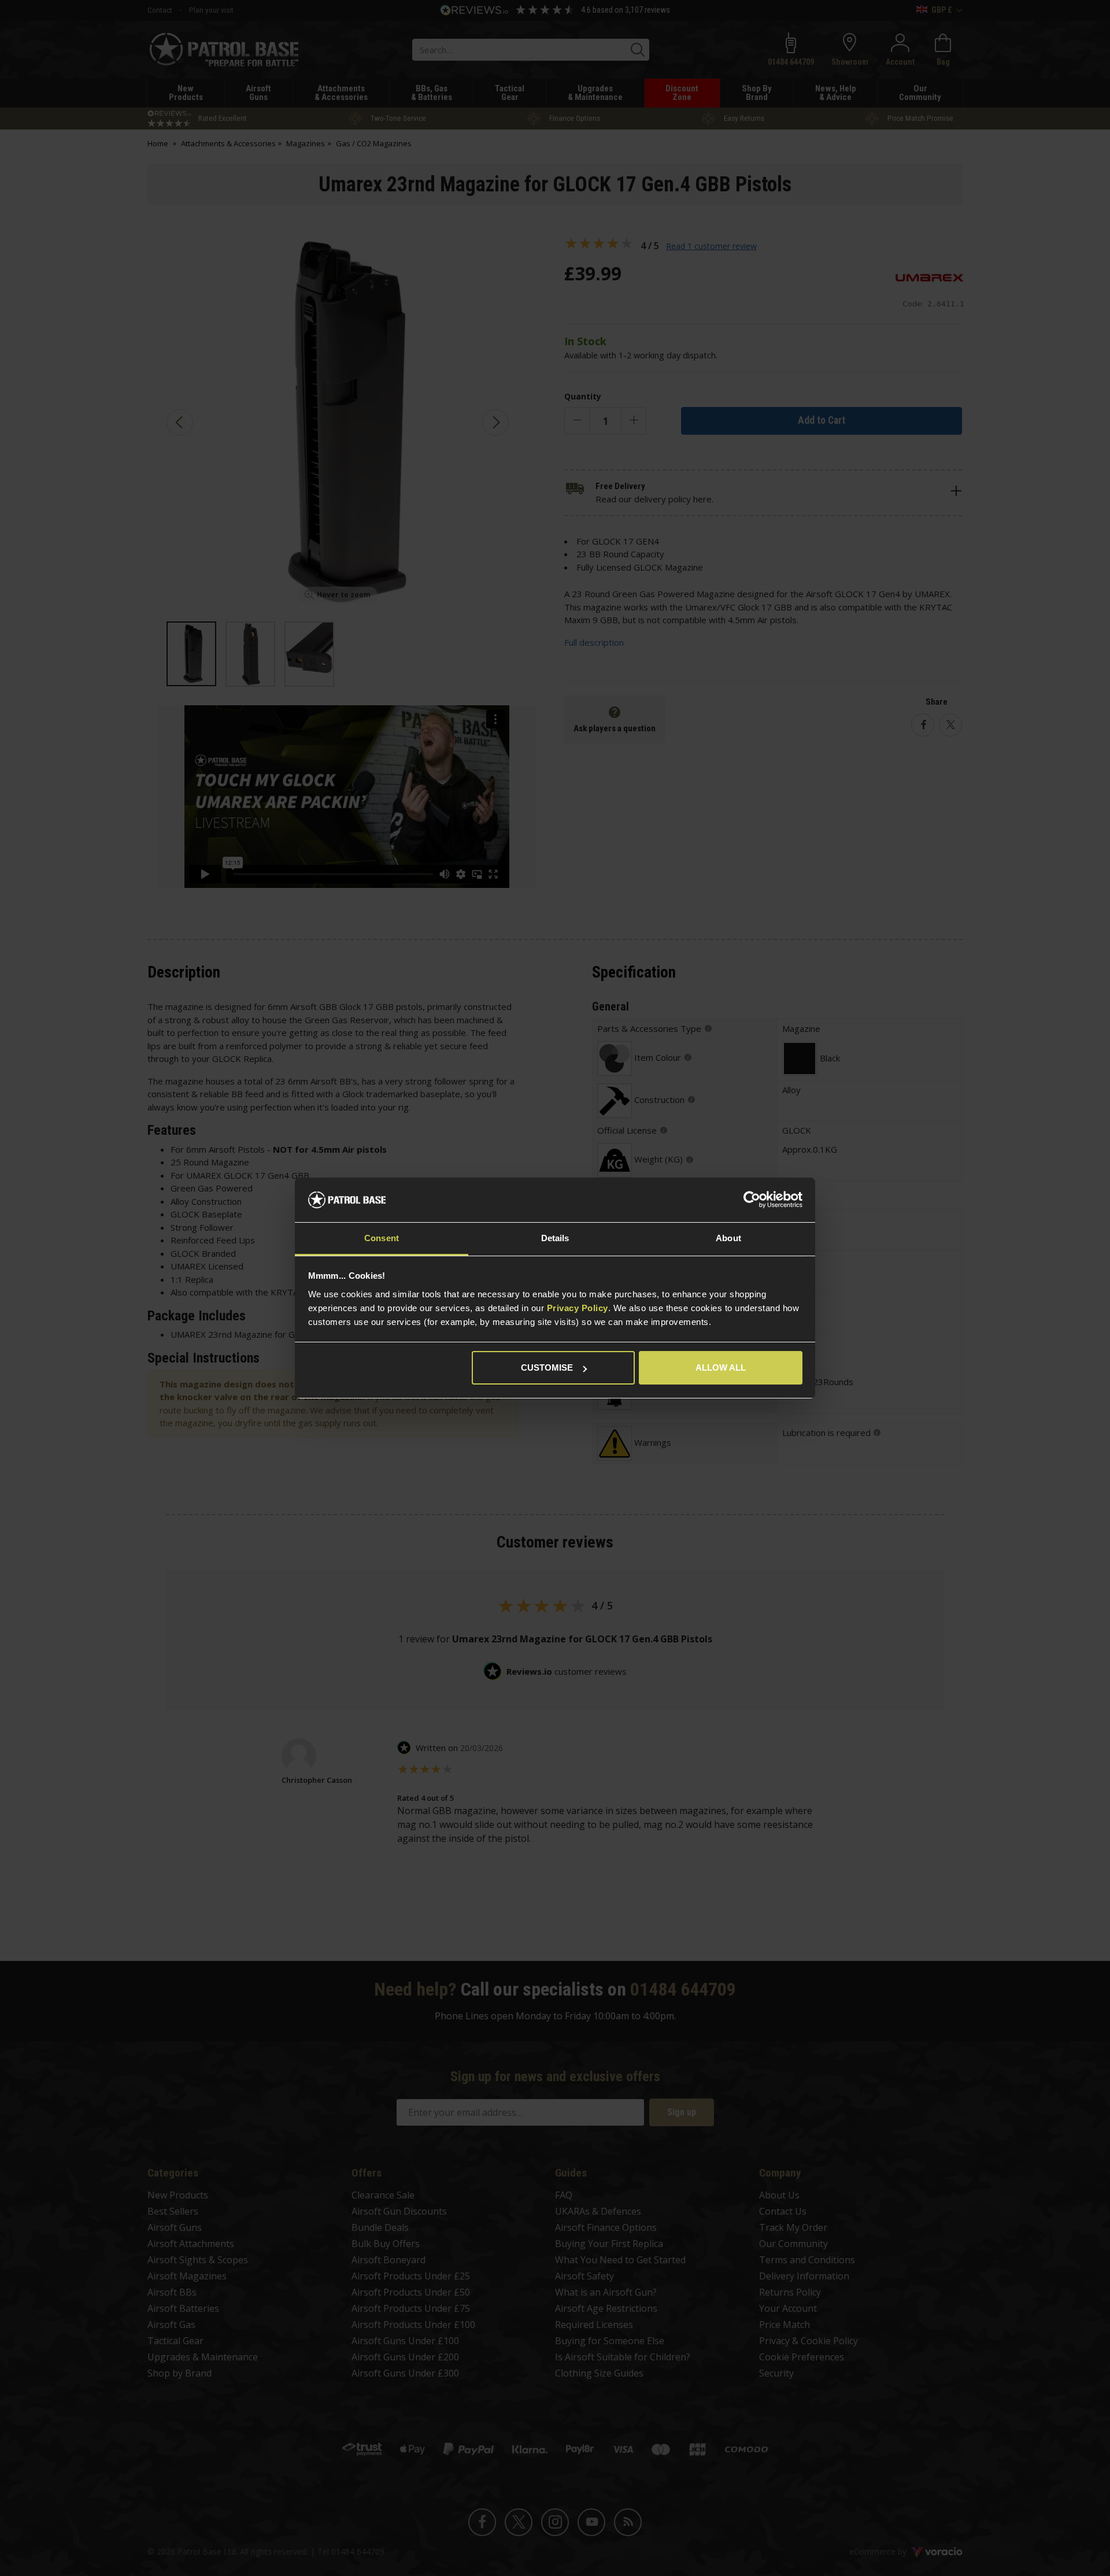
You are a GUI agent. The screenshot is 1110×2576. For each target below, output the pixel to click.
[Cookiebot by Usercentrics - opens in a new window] (752, 1200)
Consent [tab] (382, 1238)
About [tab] (728, 1238)
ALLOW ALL (721, 1367)
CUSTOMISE (547, 1367)
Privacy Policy (578, 1308)
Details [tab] (555, 1238)
